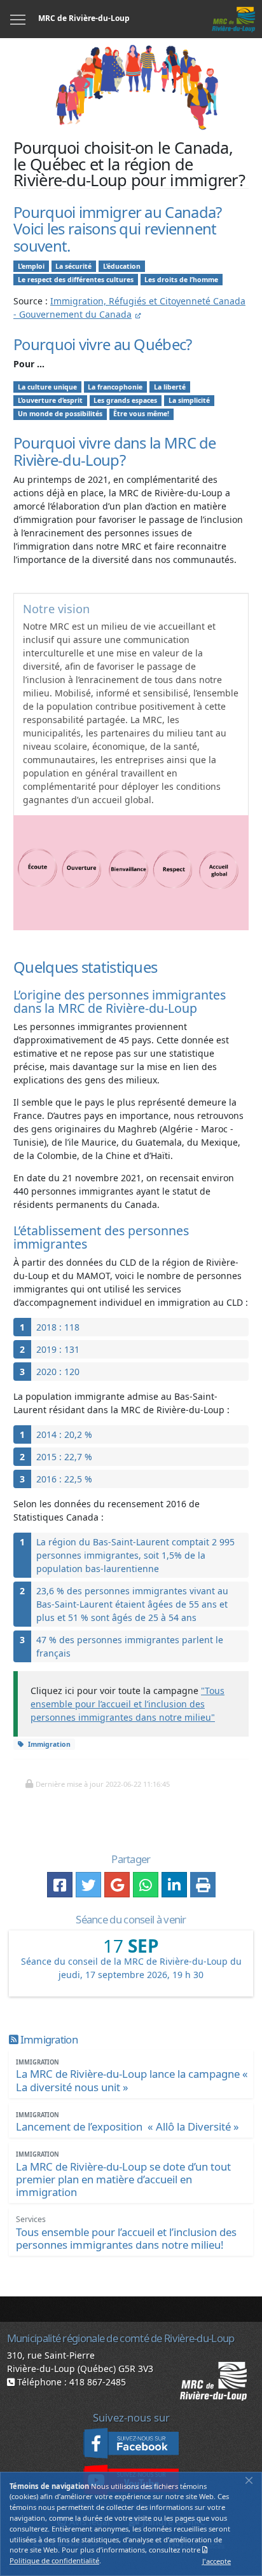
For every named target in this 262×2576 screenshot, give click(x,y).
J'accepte (217, 2561)
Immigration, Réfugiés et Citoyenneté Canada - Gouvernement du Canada (129, 308)
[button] (97, 1784)
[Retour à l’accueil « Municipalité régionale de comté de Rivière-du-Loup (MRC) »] (233, 19)
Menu (18, 19)
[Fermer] (249, 2481)
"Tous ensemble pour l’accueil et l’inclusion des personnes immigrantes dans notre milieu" (128, 1704)
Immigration (49, 1744)
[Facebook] (131, 2443)
